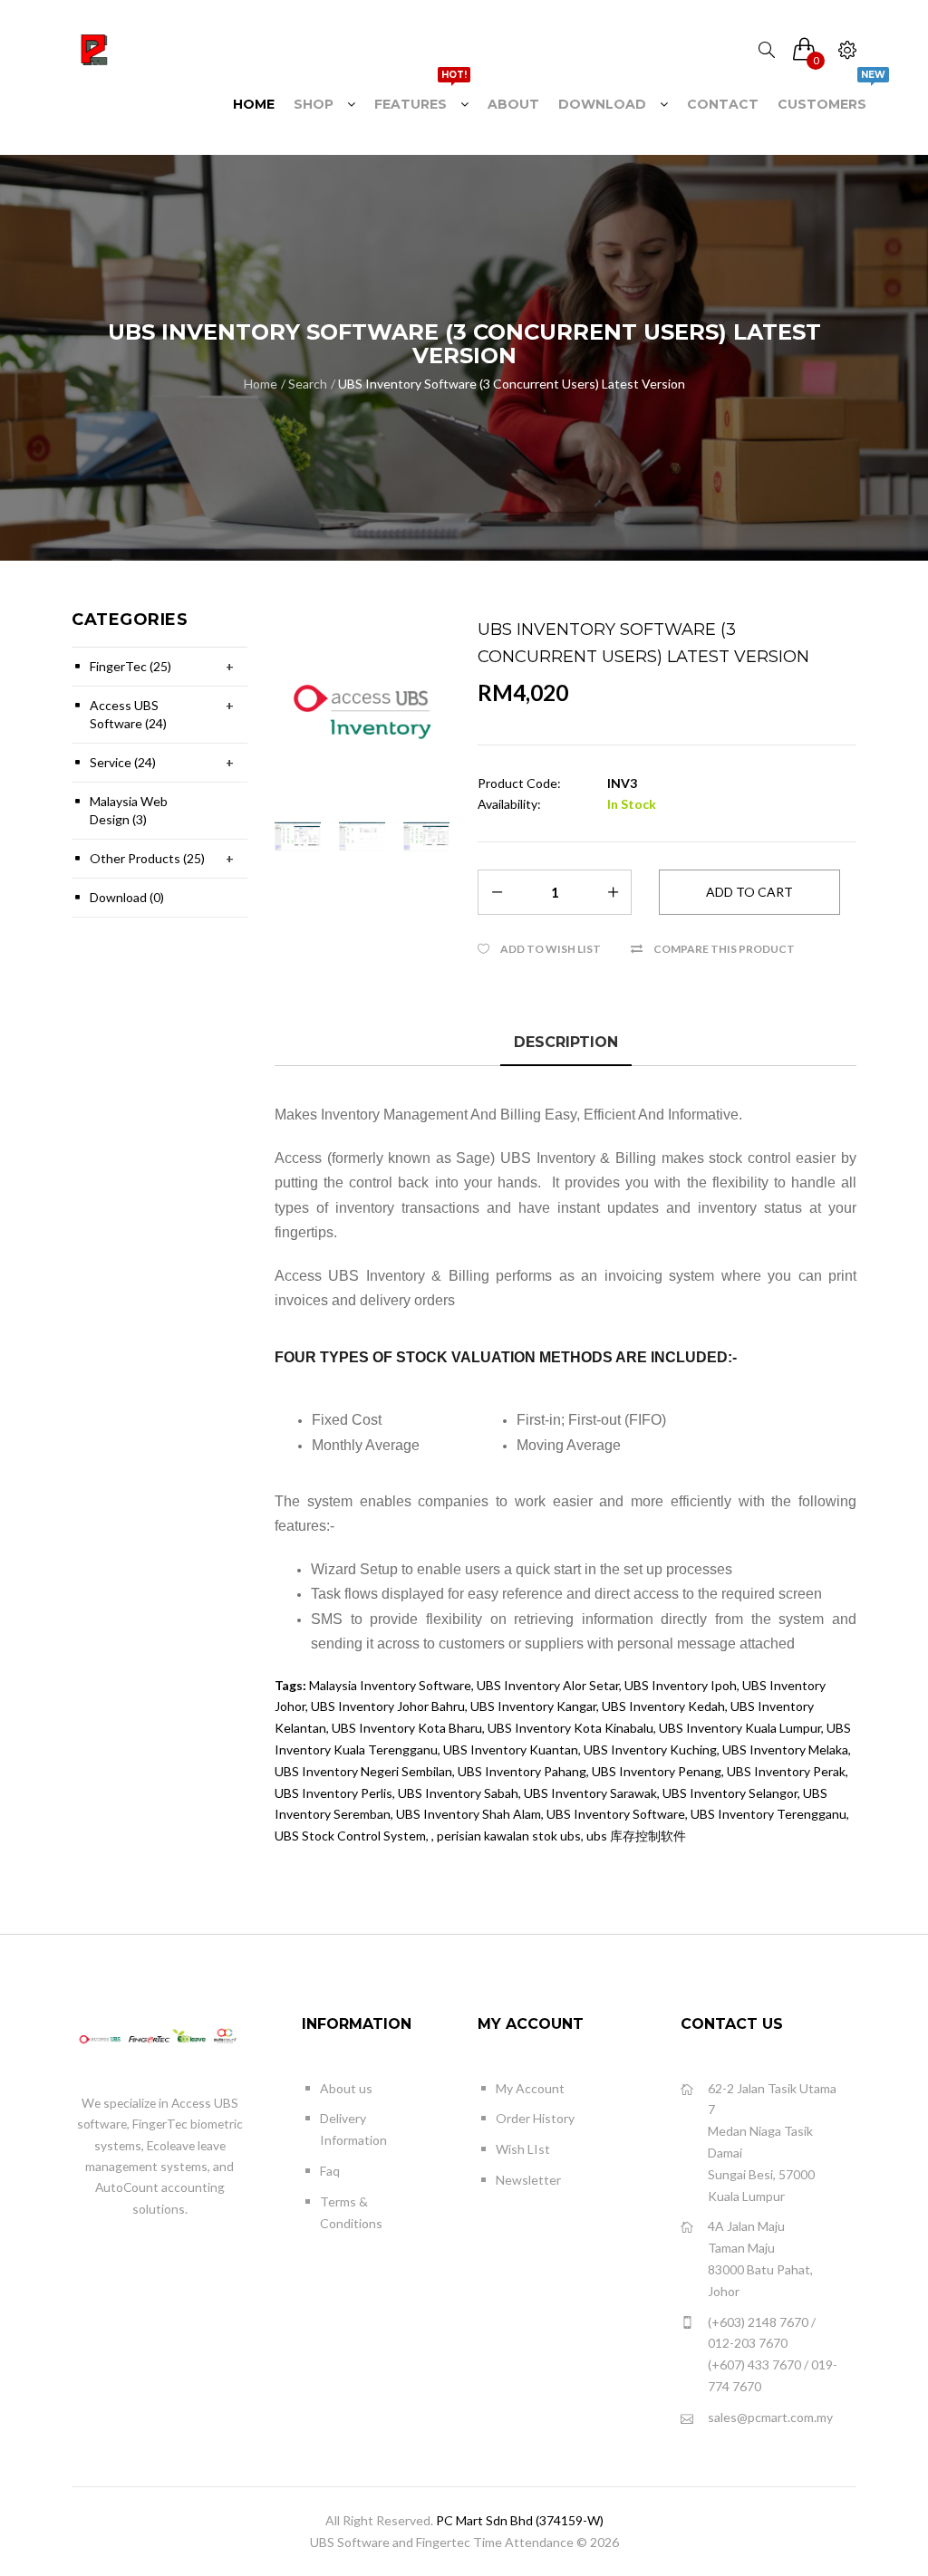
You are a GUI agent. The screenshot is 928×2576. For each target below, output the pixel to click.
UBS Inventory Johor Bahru (388, 1706)
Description (566, 1042)
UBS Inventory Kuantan (511, 1749)
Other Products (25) (147, 858)
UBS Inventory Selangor (730, 1793)
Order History (535, 2118)
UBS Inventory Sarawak (590, 1793)
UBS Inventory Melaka (785, 1749)
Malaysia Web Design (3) (129, 810)
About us (346, 2088)
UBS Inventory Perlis (333, 1793)
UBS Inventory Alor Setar (548, 1685)
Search (308, 384)
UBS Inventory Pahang (522, 1771)
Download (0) (127, 897)
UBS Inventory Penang (657, 1771)
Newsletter (528, 2180)
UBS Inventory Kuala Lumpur (740, 1728)
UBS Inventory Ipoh (681, 1685)
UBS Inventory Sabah (458, 1793)
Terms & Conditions (351, 2212)
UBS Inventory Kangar (533, 1706)
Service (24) (123, 762)
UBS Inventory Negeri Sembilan (363, 1771)
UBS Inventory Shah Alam (469, 1814)
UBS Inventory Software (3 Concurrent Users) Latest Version (512, 384)
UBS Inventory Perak (786, 1771)
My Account (530, 2088)
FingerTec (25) (130, 666)
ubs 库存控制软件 (636, 1836)
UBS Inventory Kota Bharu (407, 1728)
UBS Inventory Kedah (663, 1706)
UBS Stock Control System (350, 1836)
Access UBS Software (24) (128, 714)
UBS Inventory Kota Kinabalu (570, 1728)
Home (261, 384)
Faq (330, 2171)
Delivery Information (353, 2129)
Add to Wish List (551, 949)
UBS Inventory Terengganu (768, 1814)
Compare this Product (724, 949)
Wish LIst (523, 2149)
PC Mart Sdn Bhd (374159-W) (520, 2520)
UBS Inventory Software (616, 1814)
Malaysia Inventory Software (390, 1685)
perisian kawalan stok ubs (509, 1836)
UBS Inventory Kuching (650, 1749)
